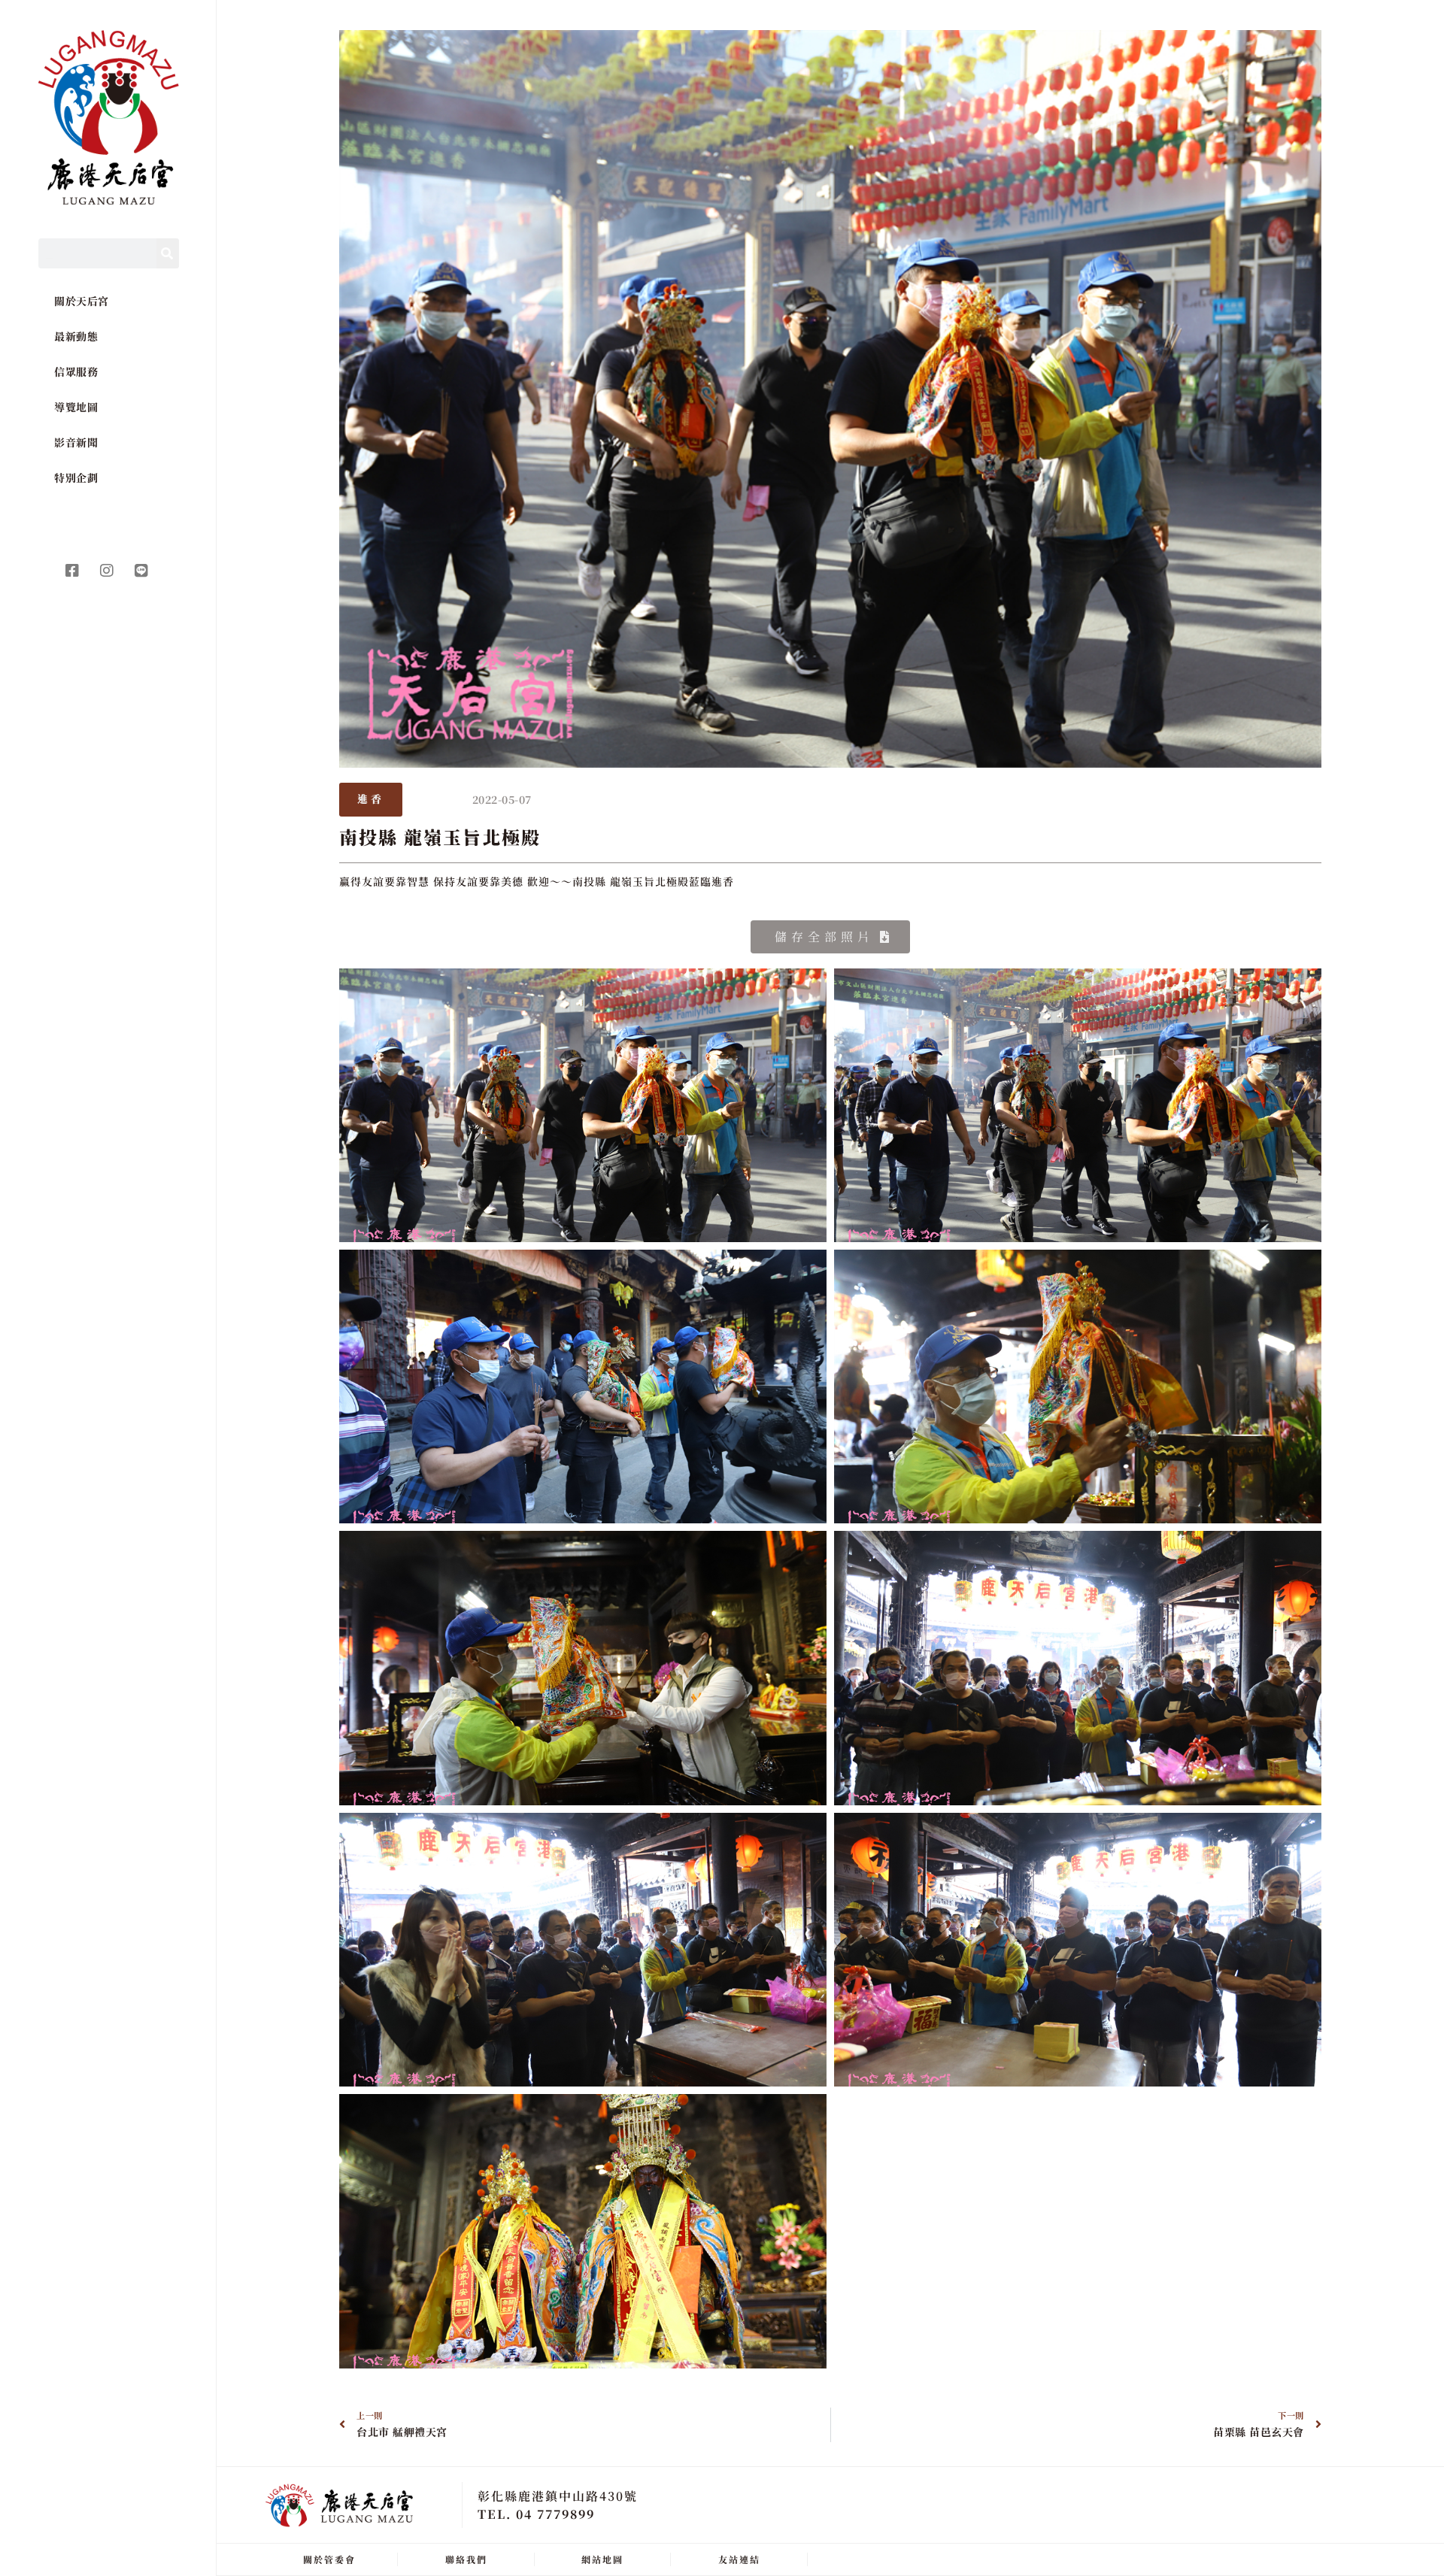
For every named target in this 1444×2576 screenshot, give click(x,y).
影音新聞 (76, 442)
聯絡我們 (466, 2559)
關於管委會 (329, 2559)
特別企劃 (76, 477)
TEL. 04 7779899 (536, 2514)
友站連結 (739, 2559)
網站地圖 (602, 2559)
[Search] (168, 253)
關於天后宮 (82, 301)
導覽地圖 (76, 407)
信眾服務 (76, 371)
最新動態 (76, 336)
